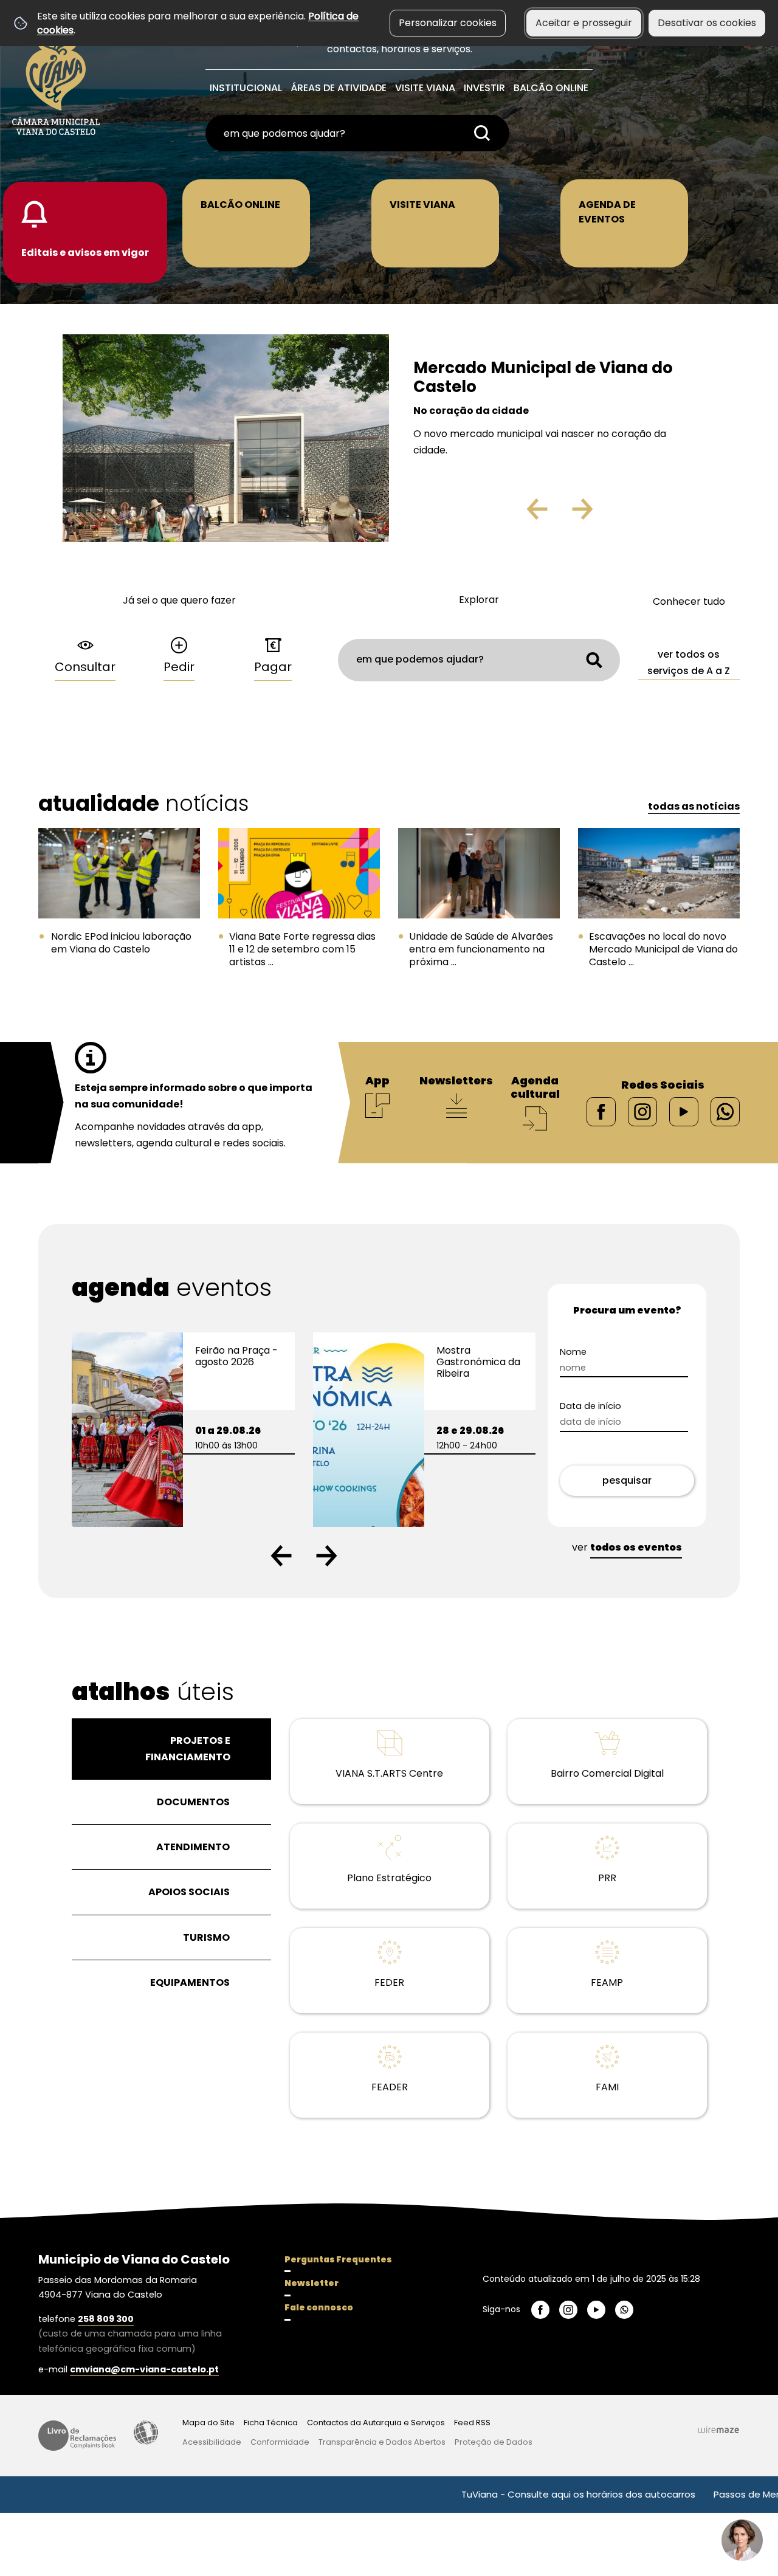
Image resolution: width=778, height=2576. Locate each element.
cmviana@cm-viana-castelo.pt (144, 2369)
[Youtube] (684, 1111)
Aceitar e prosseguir (584, 23)
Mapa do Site (208, 2423)
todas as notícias (694, 806)
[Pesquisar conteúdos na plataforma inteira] (482, 133)
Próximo (618, 514)
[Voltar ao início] (56, 80)
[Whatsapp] (725, 1111)
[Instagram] (642, 1111)
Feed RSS (472, 2423)
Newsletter (312, 2283)
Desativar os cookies (707, 23)
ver (627, 1547)
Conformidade (280, 2442)
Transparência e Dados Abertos (382, 2442)
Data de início (590, 1406)
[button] (281, 1556)
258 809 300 (106, 2319)
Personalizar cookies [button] (448, 23)
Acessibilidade (146, 2433)
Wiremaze (718, 2430)
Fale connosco (319, 2307)
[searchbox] (357, 133)
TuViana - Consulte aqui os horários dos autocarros (518, 2494)
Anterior (511, 514)
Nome (573, 1352)
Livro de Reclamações (77, 2436)
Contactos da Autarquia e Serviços (376, 2423)
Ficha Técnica (271, 2423)
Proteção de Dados (494, 2442)
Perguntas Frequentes (338, 2259)
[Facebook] (601, 1111)
